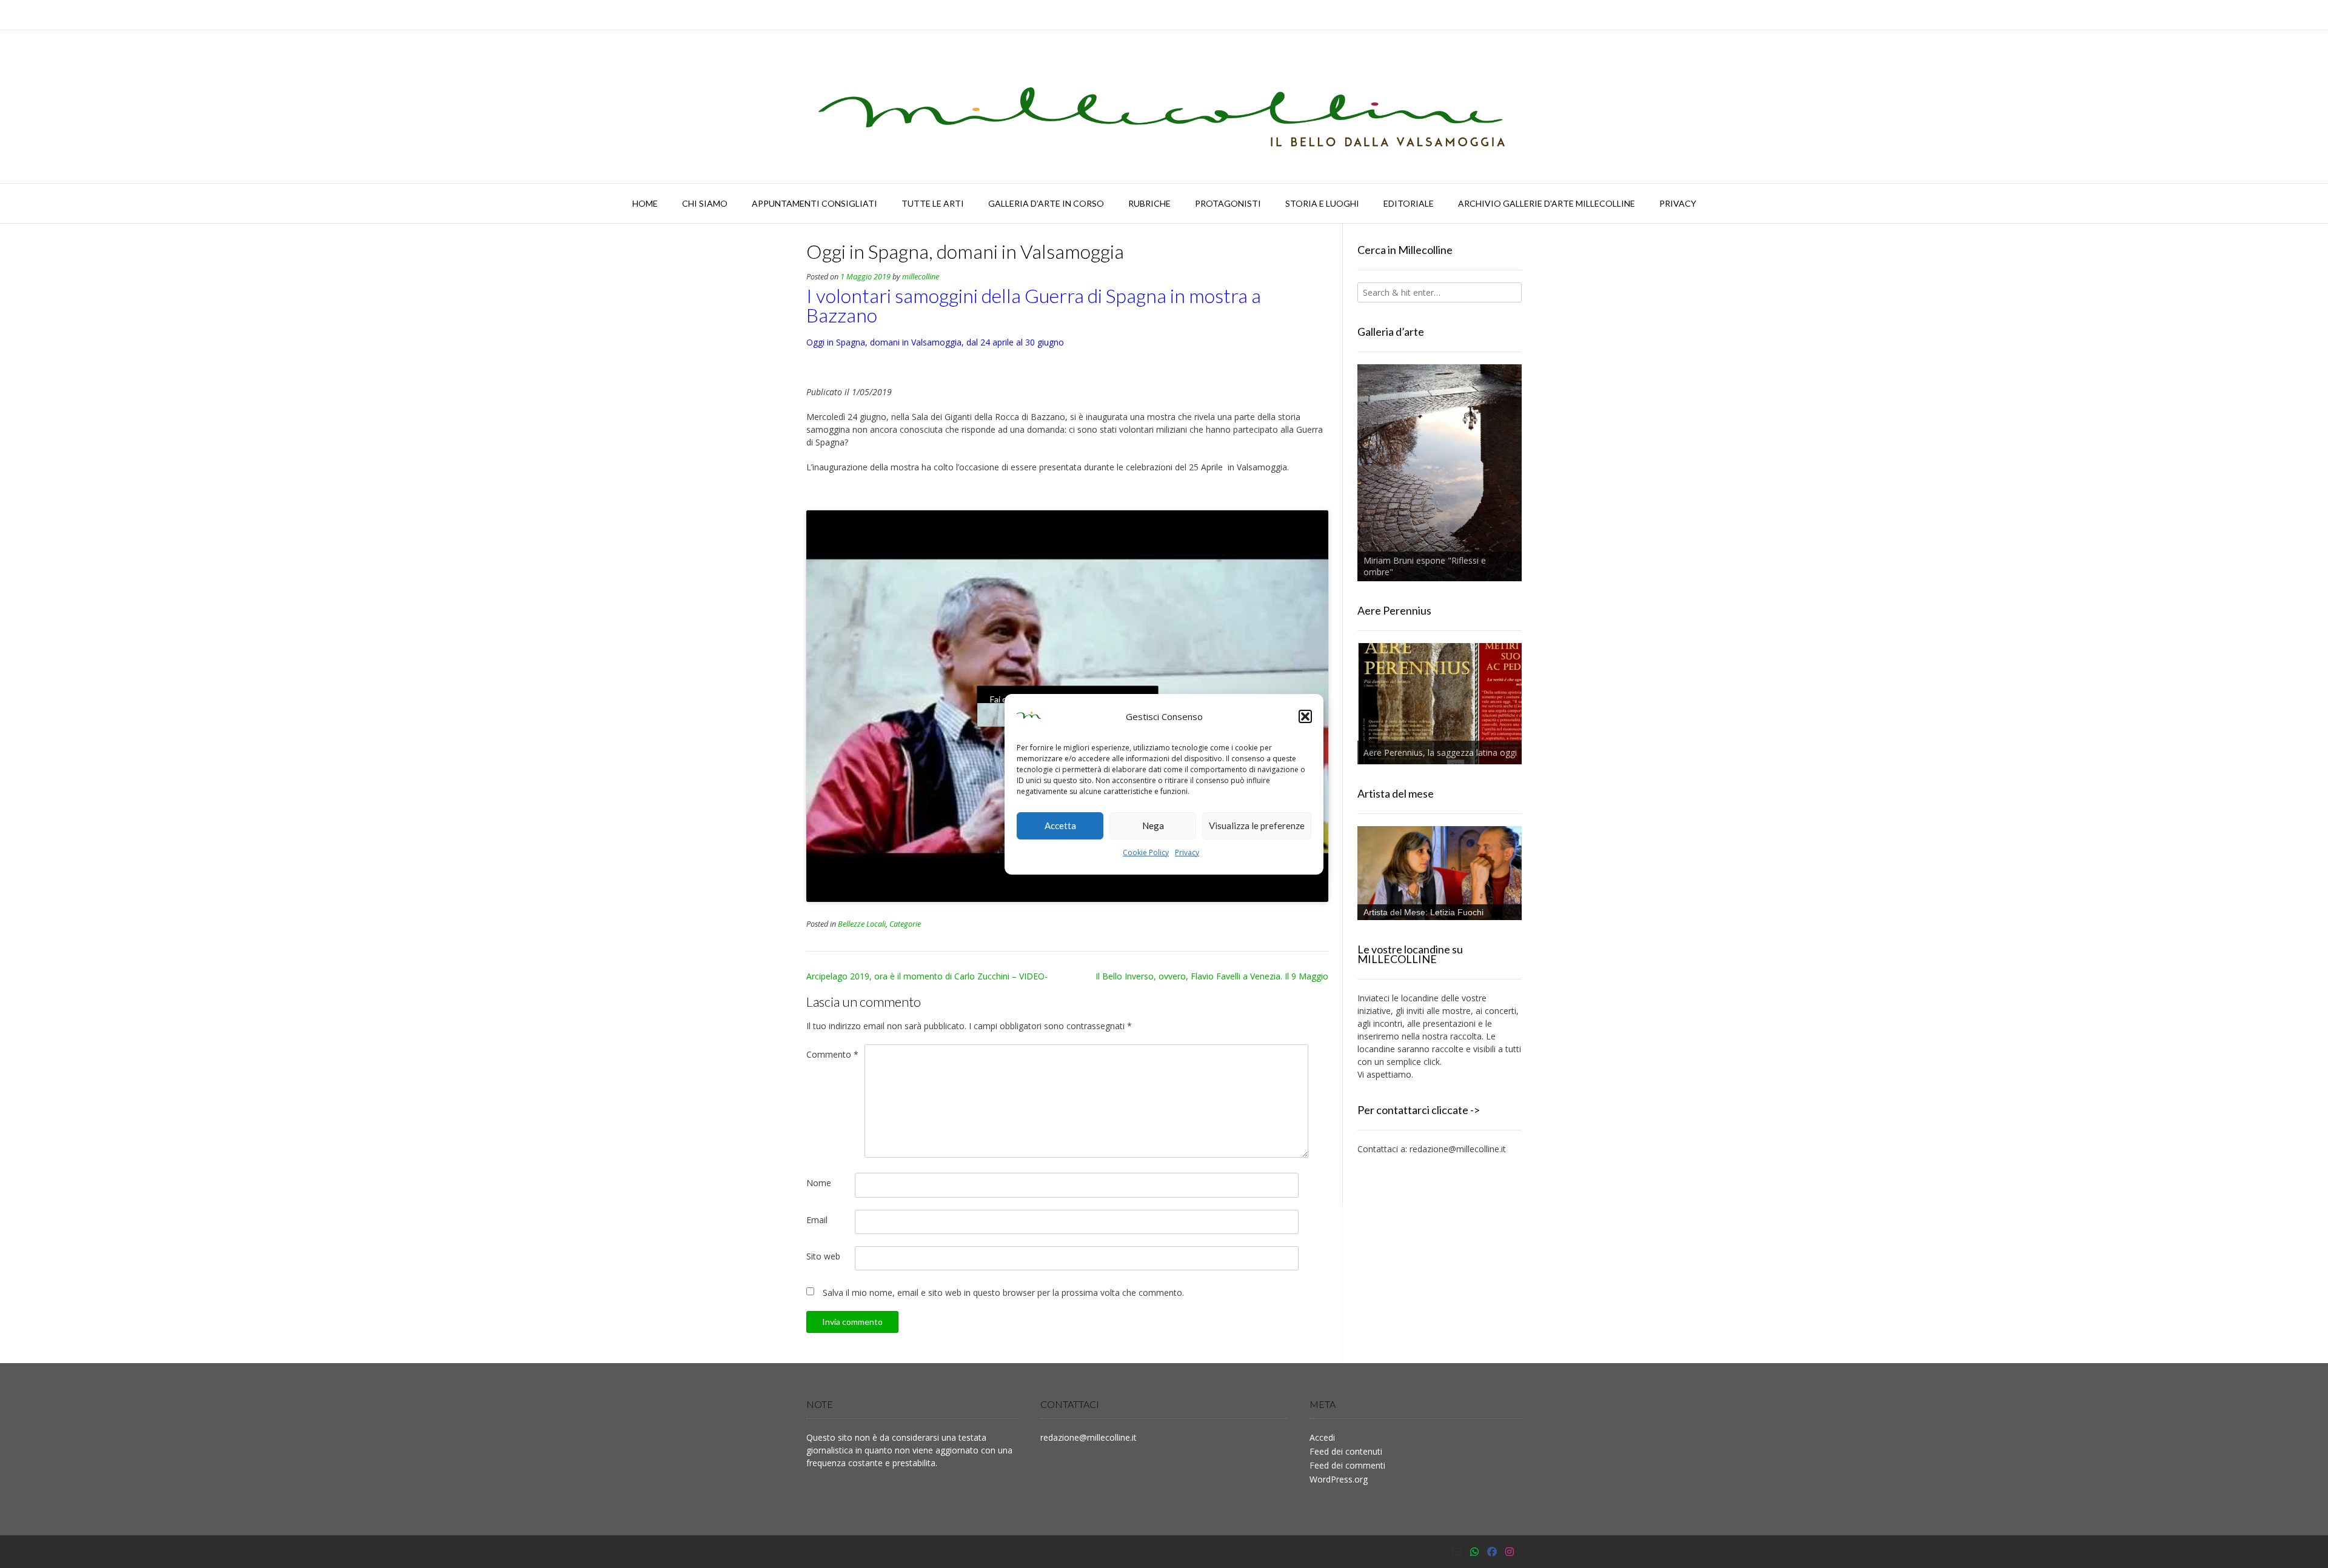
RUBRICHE (1149, 203)
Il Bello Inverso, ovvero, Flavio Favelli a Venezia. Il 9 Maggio (1212, 976)
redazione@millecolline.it (1458, 1149)
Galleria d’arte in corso (1046, 203)
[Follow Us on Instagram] (1510, 1552)
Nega (1153, 826)
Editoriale (1409, 203)
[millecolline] (1164, 107)
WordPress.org (1339, 1479)
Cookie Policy (1146, 852)
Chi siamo (705, 203)
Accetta (1060, 826)
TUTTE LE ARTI (933, 203)
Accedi (1322, 1437)
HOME (645, 203)
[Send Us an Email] (1457, 1552)
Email (817, 1220)
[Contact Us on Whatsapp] (1474, 1552)
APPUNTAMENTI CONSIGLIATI (814, 203)
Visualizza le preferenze (1257, 826)
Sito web (823, 1256)
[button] (1305, 716)
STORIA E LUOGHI (1322, 203)
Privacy (1187, 852)
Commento (832, 1054)
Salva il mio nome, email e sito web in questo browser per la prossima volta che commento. (1003, 1293)
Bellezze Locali (862, 924)
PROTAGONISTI (1228, 203)
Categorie (905, 924)
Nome (819, 1183)
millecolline (921, 277)
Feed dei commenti (1347, 1465)
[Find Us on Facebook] (1492, 1552)
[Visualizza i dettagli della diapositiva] (1440, 473)
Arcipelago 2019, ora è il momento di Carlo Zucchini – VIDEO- (927, 976)
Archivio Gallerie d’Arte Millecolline (1547, 203)
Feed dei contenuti (1346, 1451)
